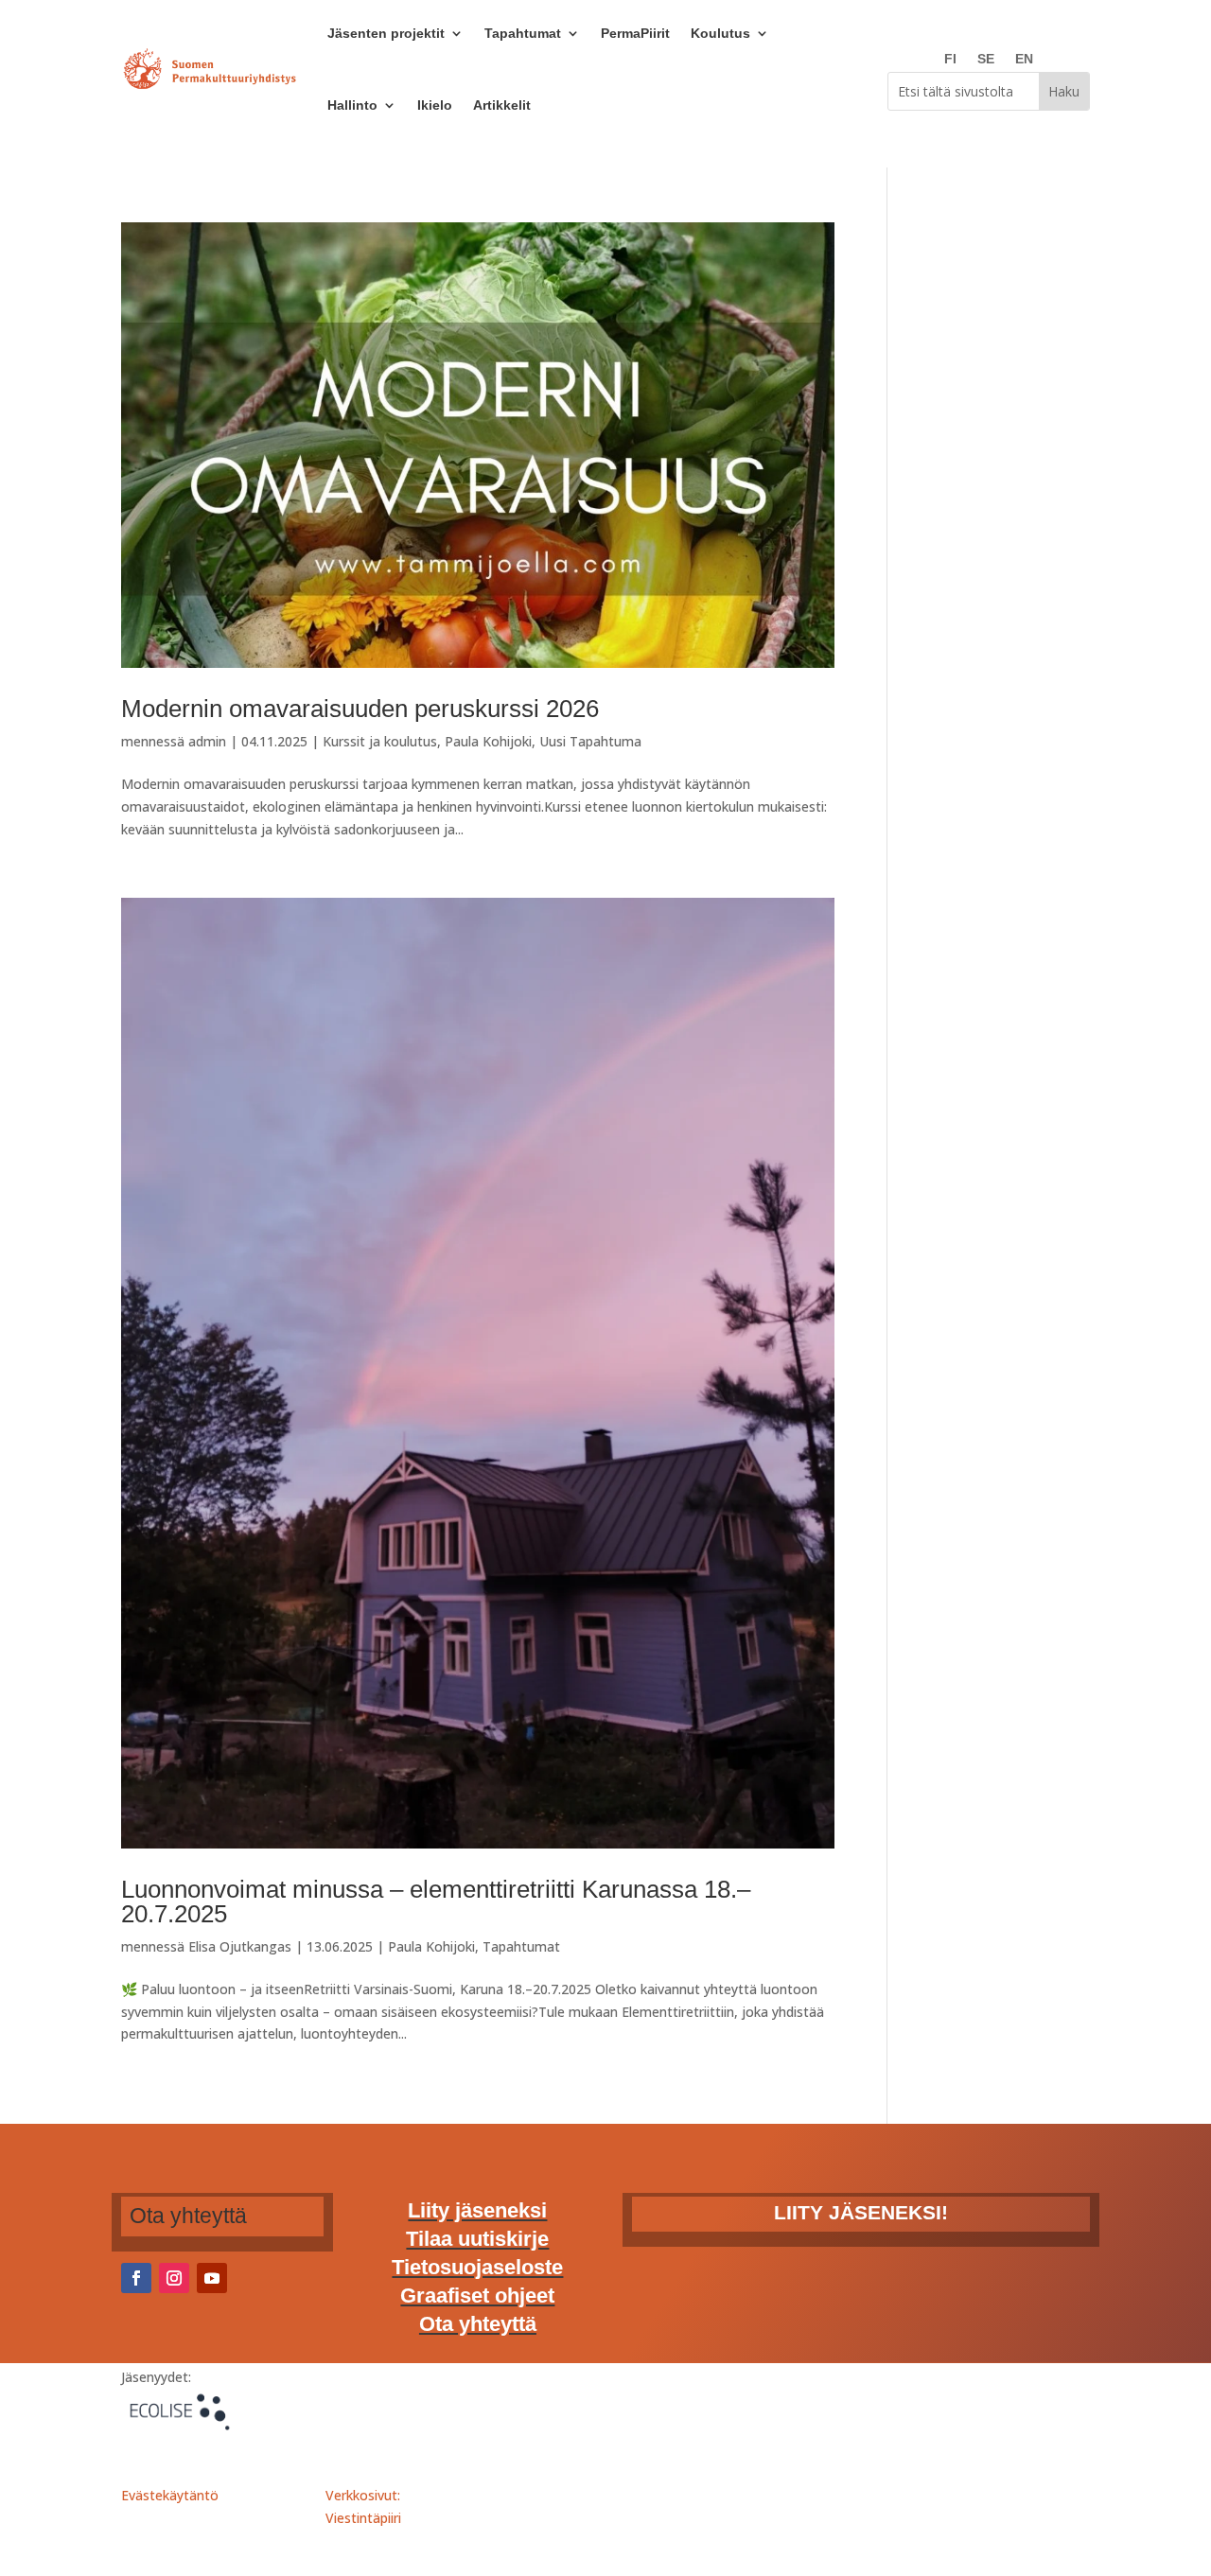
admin (207, 741)
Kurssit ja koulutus (380, 741)
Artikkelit (502, 105)
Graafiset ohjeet (477, 2298)
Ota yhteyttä (478, 2327)
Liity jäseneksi (477, 2213)
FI (950, 59)
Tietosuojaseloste (477, 2270)
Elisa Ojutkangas (240, 1946)
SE (986, 59)
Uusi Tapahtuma (590, 741)
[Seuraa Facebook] (136, 2278)
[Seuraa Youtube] (212, 2278)
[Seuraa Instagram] (174, 2278)
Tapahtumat (521, 1946)
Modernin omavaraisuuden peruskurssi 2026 (360, 709)
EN (1024, 59)
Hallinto (352, 105)
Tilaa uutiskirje (477, 2242)
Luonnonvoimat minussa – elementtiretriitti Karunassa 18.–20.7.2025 (436, 1901)
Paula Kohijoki (488, 741)
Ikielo (435, 105)
